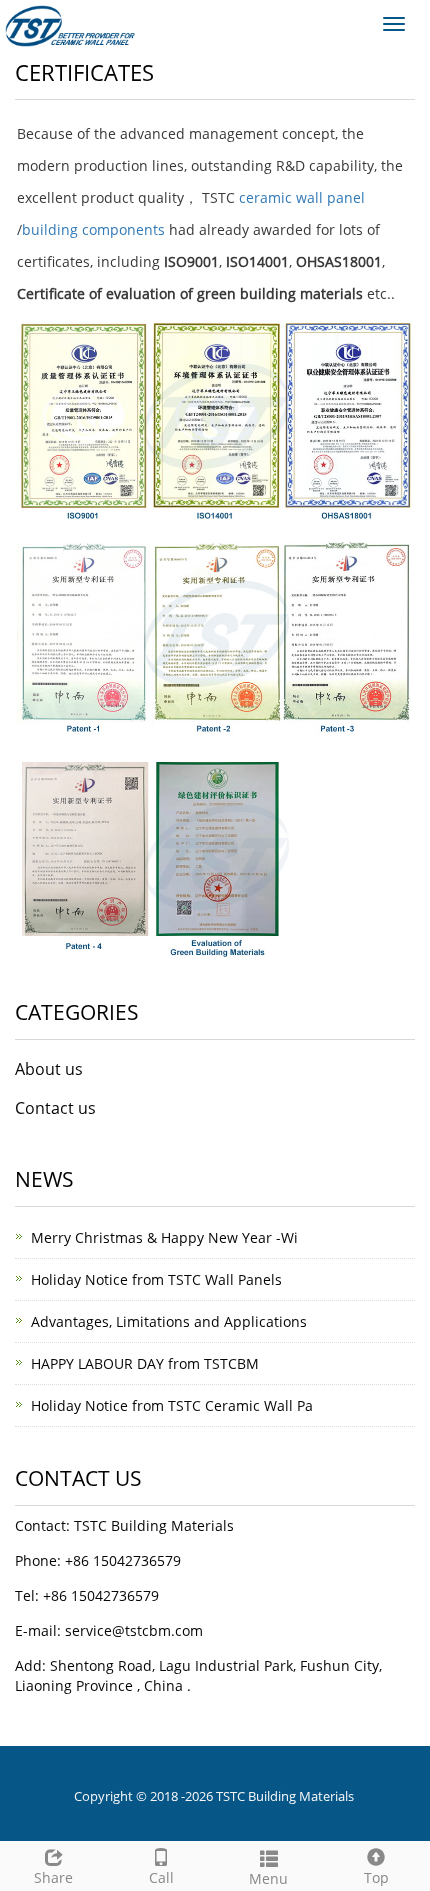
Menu (268, 1878)
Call (161, 1877)
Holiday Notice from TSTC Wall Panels (156, 1279)
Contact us (55, 1108)
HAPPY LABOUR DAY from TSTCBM (145, 1363)
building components (93, 229)
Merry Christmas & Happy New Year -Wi (164, 1237)
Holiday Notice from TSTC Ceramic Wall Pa (172, 1405)
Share (53, 1877)
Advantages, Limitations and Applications (169, 1321)
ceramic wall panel (302, 197)
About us (49, 1069)
